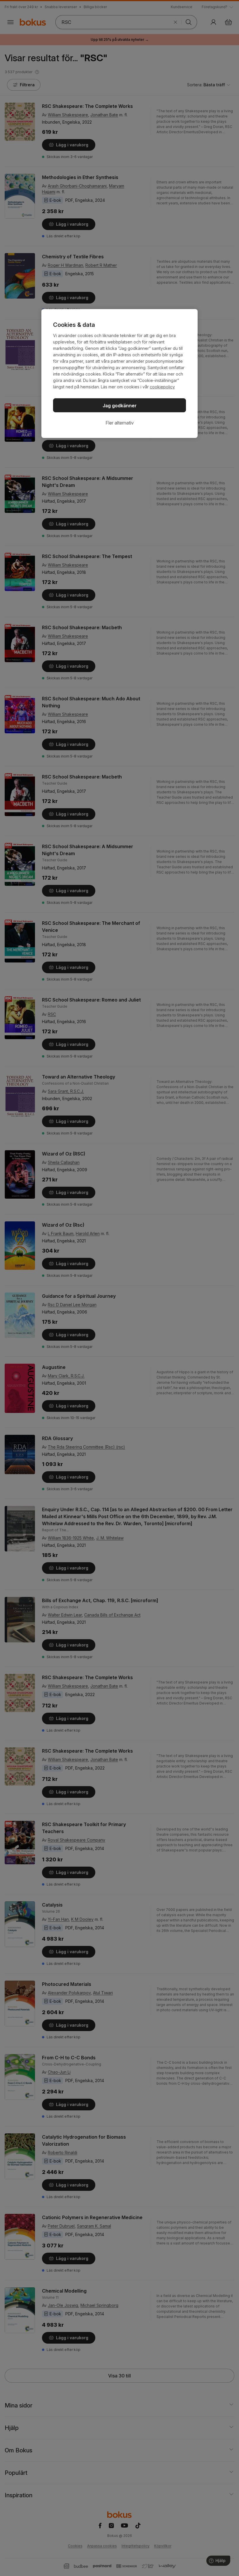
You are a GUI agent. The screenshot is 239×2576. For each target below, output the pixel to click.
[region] (119, 373)
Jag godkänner (120, 406)
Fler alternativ (120, 423)
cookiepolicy (162, 387)
